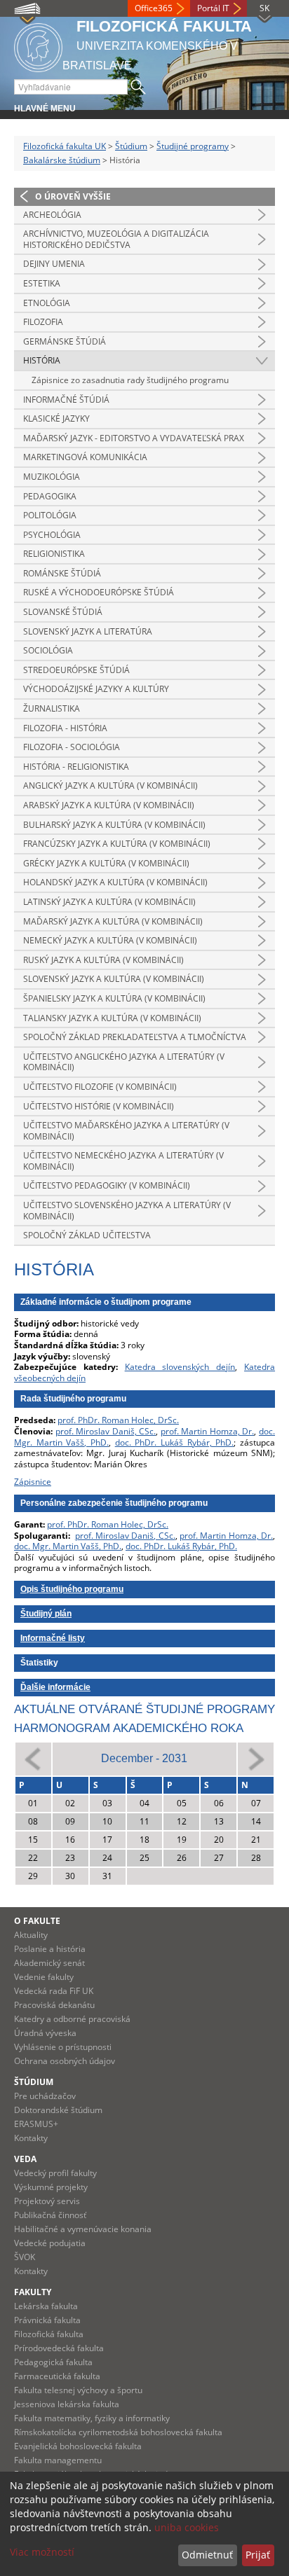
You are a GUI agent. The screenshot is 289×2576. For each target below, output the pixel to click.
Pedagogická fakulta (53, 2362)
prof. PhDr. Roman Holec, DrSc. (118, 1420)
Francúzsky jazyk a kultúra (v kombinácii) (117, 844)
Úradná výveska (45, 2033)
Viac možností (42, 2552)
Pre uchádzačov (45, 2096)
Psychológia (52, 535)
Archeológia (52, 215)
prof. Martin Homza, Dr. (208, 1431)
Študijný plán (46, 1614)
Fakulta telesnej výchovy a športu (78, 2390)
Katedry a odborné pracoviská (72, 2019)
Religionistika (54, 554)
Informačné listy (53, 1638)
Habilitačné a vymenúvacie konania (83, 2229)
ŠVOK (25, 2257)
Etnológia (47, 303)
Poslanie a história (50, 1949)
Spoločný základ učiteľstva (87, 1235)
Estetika (42, 283)
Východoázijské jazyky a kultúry (96, 689)
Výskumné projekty (51, 2187)
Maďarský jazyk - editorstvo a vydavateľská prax (134, 438)
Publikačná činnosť (50, 2215)
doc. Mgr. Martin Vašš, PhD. (68, 1546)
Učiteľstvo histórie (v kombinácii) (99, 1106)
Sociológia (48, 650)
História (42, 360)
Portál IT (213, 8)
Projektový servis (47, 2201)
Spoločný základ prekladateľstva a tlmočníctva (135, 1037)
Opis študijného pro (59, 1589)
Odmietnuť (207, 2555)
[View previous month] (33, 1758)
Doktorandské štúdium (58, 2110)
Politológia (50, 515)
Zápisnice (33, 1482)
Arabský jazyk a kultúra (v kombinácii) (109, 805)
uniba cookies (187, 2527)
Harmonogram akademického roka (129, 1728)
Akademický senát (49, 1963)
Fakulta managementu (58, 2460)
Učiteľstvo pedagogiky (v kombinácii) (107, 1185)
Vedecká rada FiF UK (54, 1991)
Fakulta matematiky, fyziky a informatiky (92, 2418)
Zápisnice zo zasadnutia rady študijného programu (130, 380)
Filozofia (43, 322)
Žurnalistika (52, 708)
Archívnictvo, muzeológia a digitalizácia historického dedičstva (116, 239)
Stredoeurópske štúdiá (76, 670)
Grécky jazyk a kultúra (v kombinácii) (106, 863)
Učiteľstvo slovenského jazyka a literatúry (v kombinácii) (127, 1211)
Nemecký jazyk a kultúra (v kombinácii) (110, 940)
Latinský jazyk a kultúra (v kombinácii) (109, 902)
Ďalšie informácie (55, 1687)
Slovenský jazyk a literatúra (88, 631)
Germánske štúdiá (65, 341)
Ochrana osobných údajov (65, 2061)
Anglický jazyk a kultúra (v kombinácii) (110, 785)
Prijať (258, 2555)
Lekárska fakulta (46, 2306)
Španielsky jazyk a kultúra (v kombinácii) (114, 998)
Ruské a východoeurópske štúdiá (99, 592)
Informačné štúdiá (66, 400)
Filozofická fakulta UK (65, 146)
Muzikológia (52, 477)
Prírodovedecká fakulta (59, 2348)
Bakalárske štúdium (62, 160)
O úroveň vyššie (73, 196)
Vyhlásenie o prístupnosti (63, 2047)
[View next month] (256, 1758)
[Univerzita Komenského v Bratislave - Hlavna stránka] (38, 45)
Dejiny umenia (54, 264)
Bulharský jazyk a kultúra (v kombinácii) (114, 825)
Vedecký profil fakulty (55, 2173)
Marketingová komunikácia (85, 457)
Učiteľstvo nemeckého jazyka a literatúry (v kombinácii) (123, 1161)
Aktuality (31, 1935)
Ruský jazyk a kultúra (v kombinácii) (103, 960)
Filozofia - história (65, 728)
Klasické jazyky (56, 418)
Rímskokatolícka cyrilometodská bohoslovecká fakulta (118, 2432)
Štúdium (131, 146)
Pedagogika (50, 496)
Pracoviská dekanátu (54, 2005)
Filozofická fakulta (49, 2334)
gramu (110, 1589)
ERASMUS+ (36, 2124)
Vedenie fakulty (44, 1977)
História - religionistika (76, 767)
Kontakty (31, 2138)
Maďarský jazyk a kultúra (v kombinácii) (113, 921)
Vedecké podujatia (50, 2243)
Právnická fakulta (47, 2320)
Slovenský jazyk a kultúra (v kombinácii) (114, 979)
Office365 (154, 8)
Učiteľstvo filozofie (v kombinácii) (100, 1087)
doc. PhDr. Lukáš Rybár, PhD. (175, 1442)
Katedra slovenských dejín (180, 1367)
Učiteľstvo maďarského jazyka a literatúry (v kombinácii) (126, 1131)
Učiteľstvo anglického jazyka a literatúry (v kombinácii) (124, 1062)
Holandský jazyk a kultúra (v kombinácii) (115, 882)
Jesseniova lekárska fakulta (67, 2404)
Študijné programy (193, 146)
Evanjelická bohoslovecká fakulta (78, 2446)
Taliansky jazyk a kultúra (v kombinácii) (112, 1018)
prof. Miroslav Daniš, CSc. (106, 1431)
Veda (25, 2159)
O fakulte (37, 1921)
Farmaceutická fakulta (57, 2376)
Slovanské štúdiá (63, 612)
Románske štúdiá (62, 573)
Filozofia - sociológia (72, 747)
